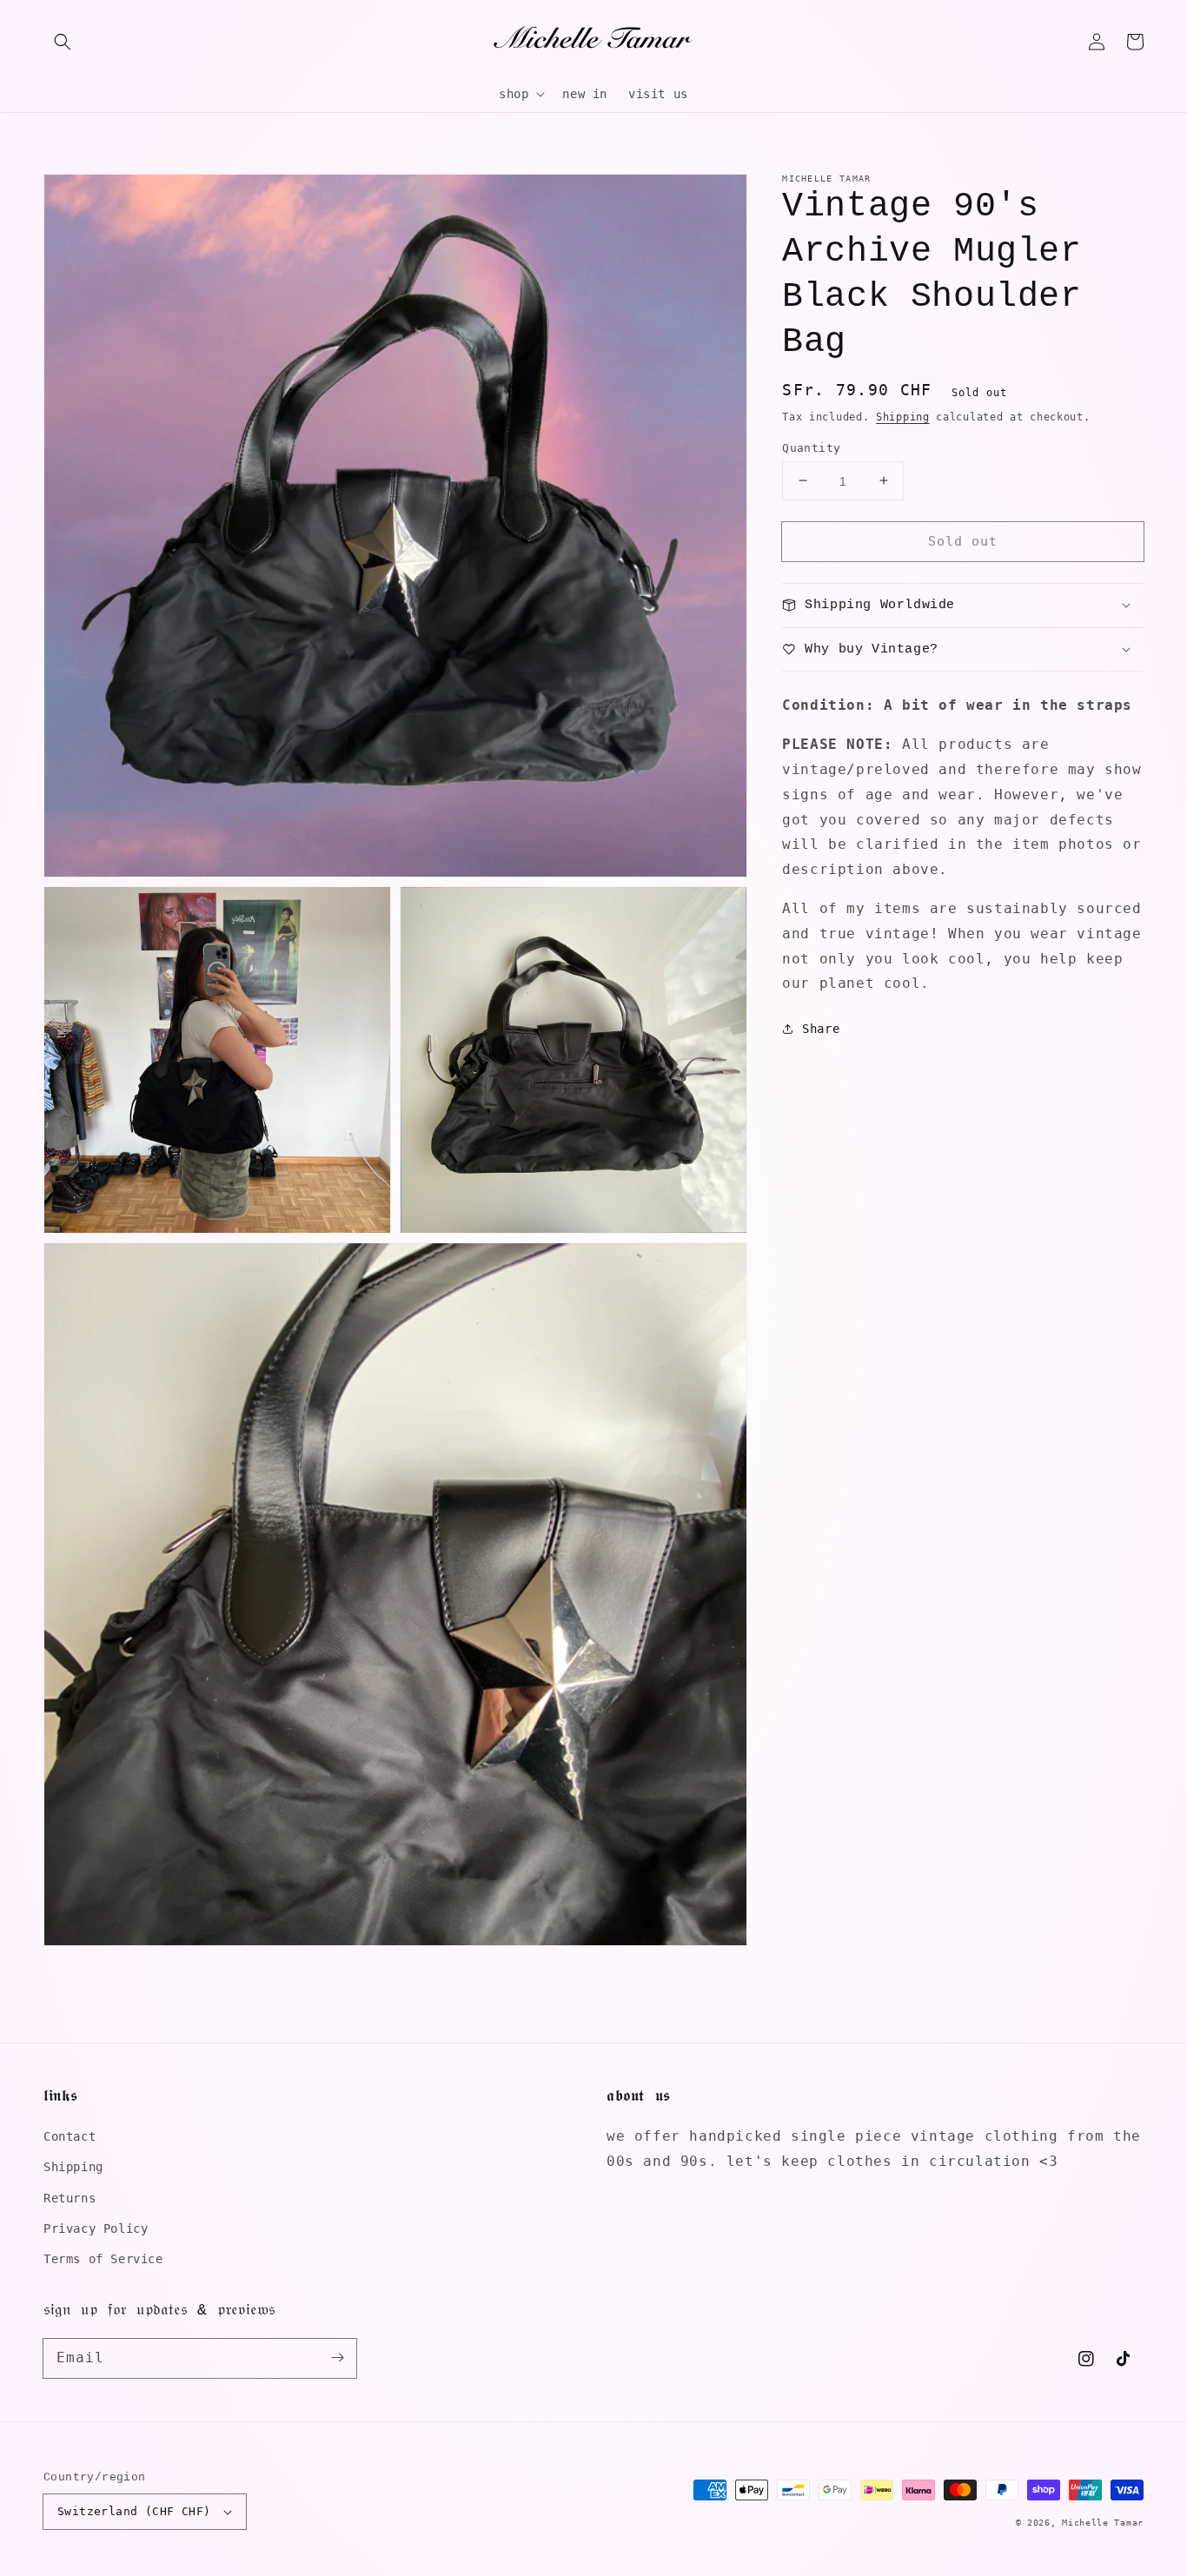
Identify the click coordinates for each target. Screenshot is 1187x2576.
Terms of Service (103, 2259)
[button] (63, 42)
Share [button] (821, 1028)
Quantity (811, 447)
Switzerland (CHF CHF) (134, 2511)
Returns (70, 2198)
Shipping (903, 417)
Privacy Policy (96, 2228)
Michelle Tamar (1103, 2523)
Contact (70, 2136)
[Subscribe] (337, 2358)
